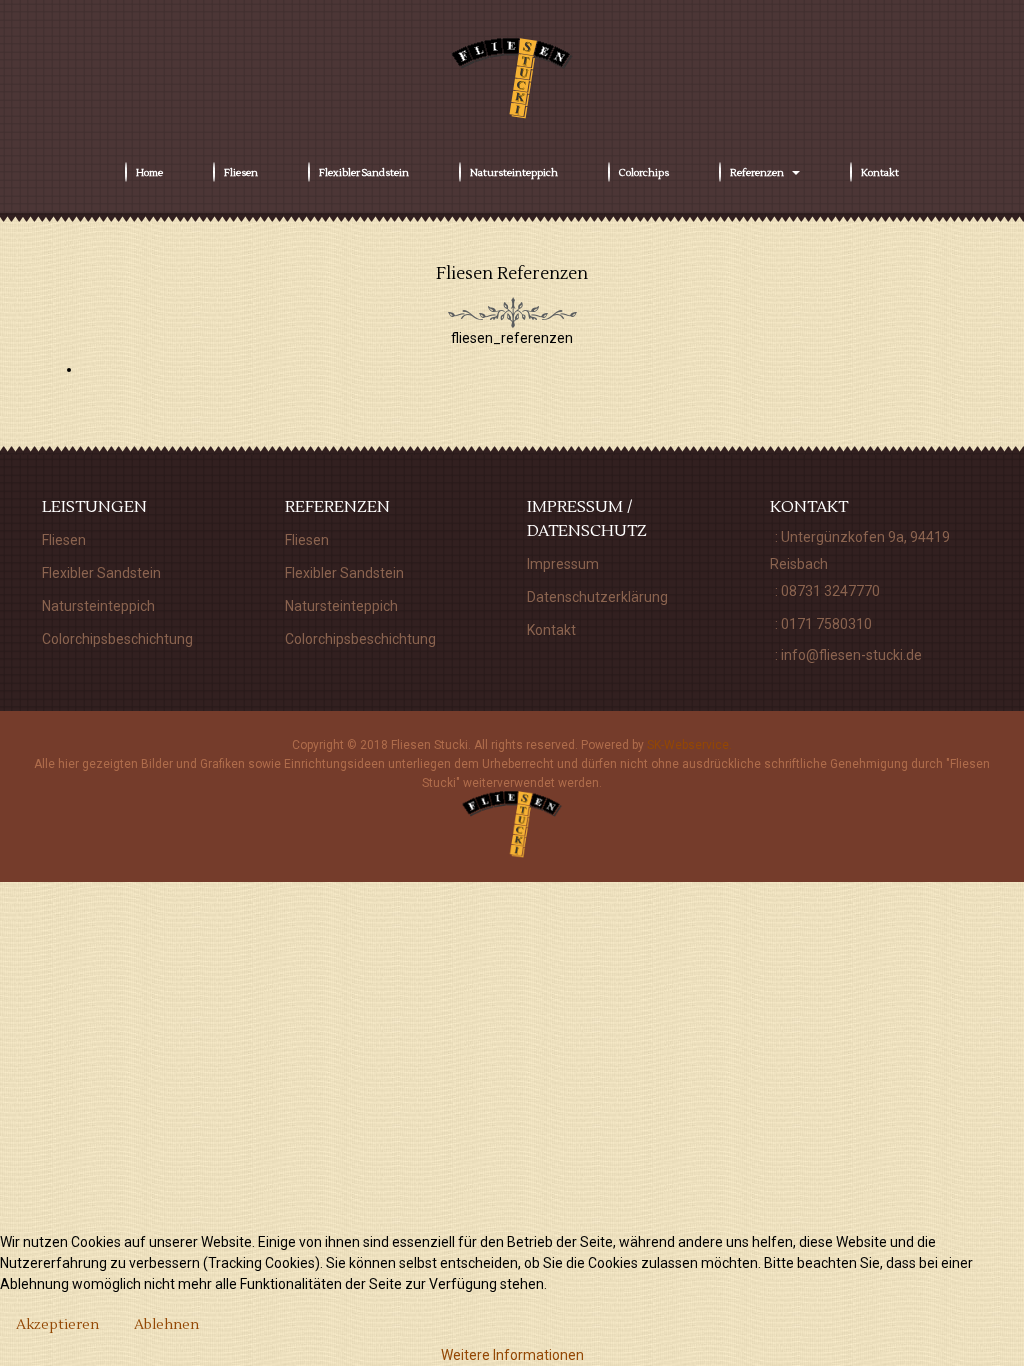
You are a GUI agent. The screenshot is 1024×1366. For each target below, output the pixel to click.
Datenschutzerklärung (597, 597)
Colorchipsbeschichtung (117, 639)
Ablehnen (166, 1325)
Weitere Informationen (512, 1355)
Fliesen (64, 540)
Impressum (563, 564)
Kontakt (551, 630)
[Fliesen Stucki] (512, 78)
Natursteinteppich (98, 606)
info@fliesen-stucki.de (851, 655)
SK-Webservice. (689, 745)
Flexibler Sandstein (101, 573)
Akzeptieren (57, 1325)
